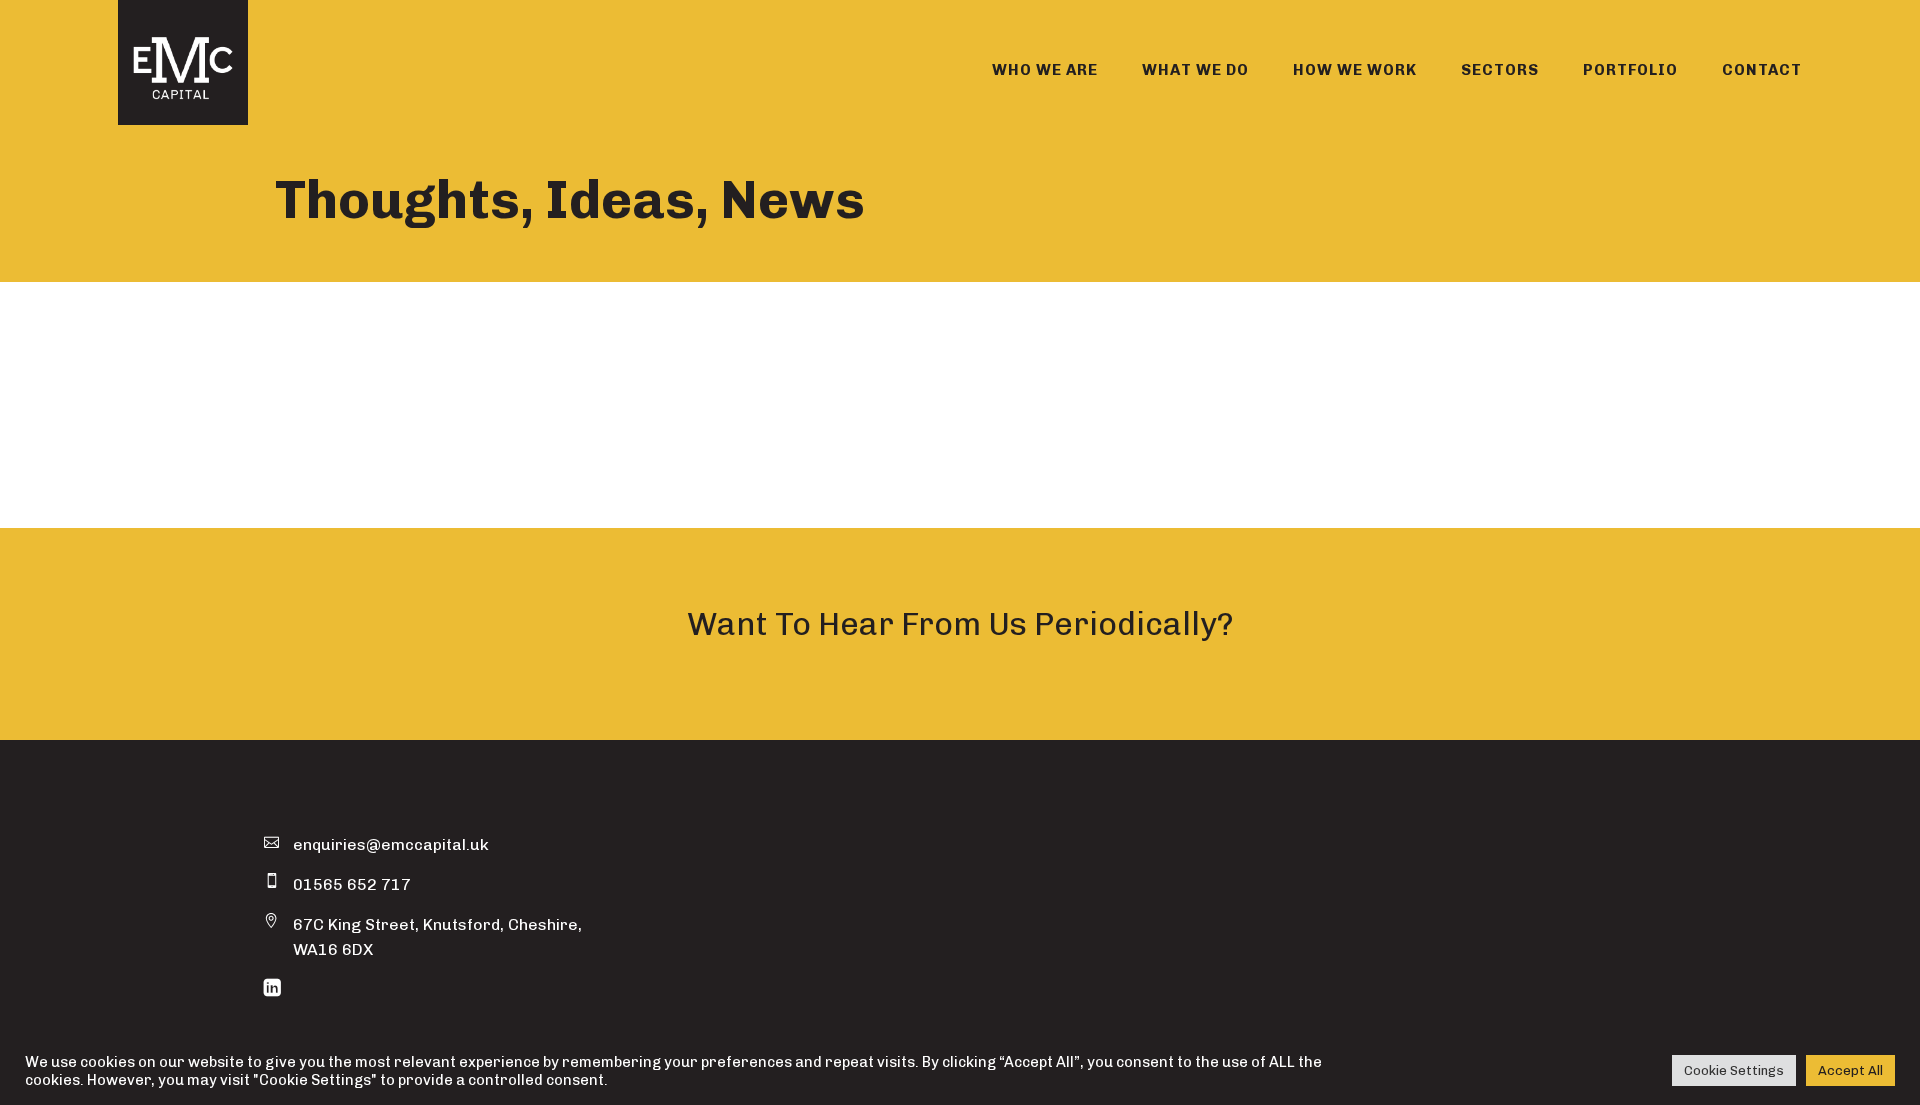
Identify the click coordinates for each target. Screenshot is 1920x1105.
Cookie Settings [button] (1734, 1070)
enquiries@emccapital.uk (391, 844)
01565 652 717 (352, 884)
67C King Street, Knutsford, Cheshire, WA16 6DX (437, 937)
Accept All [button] (1850, 1070)
